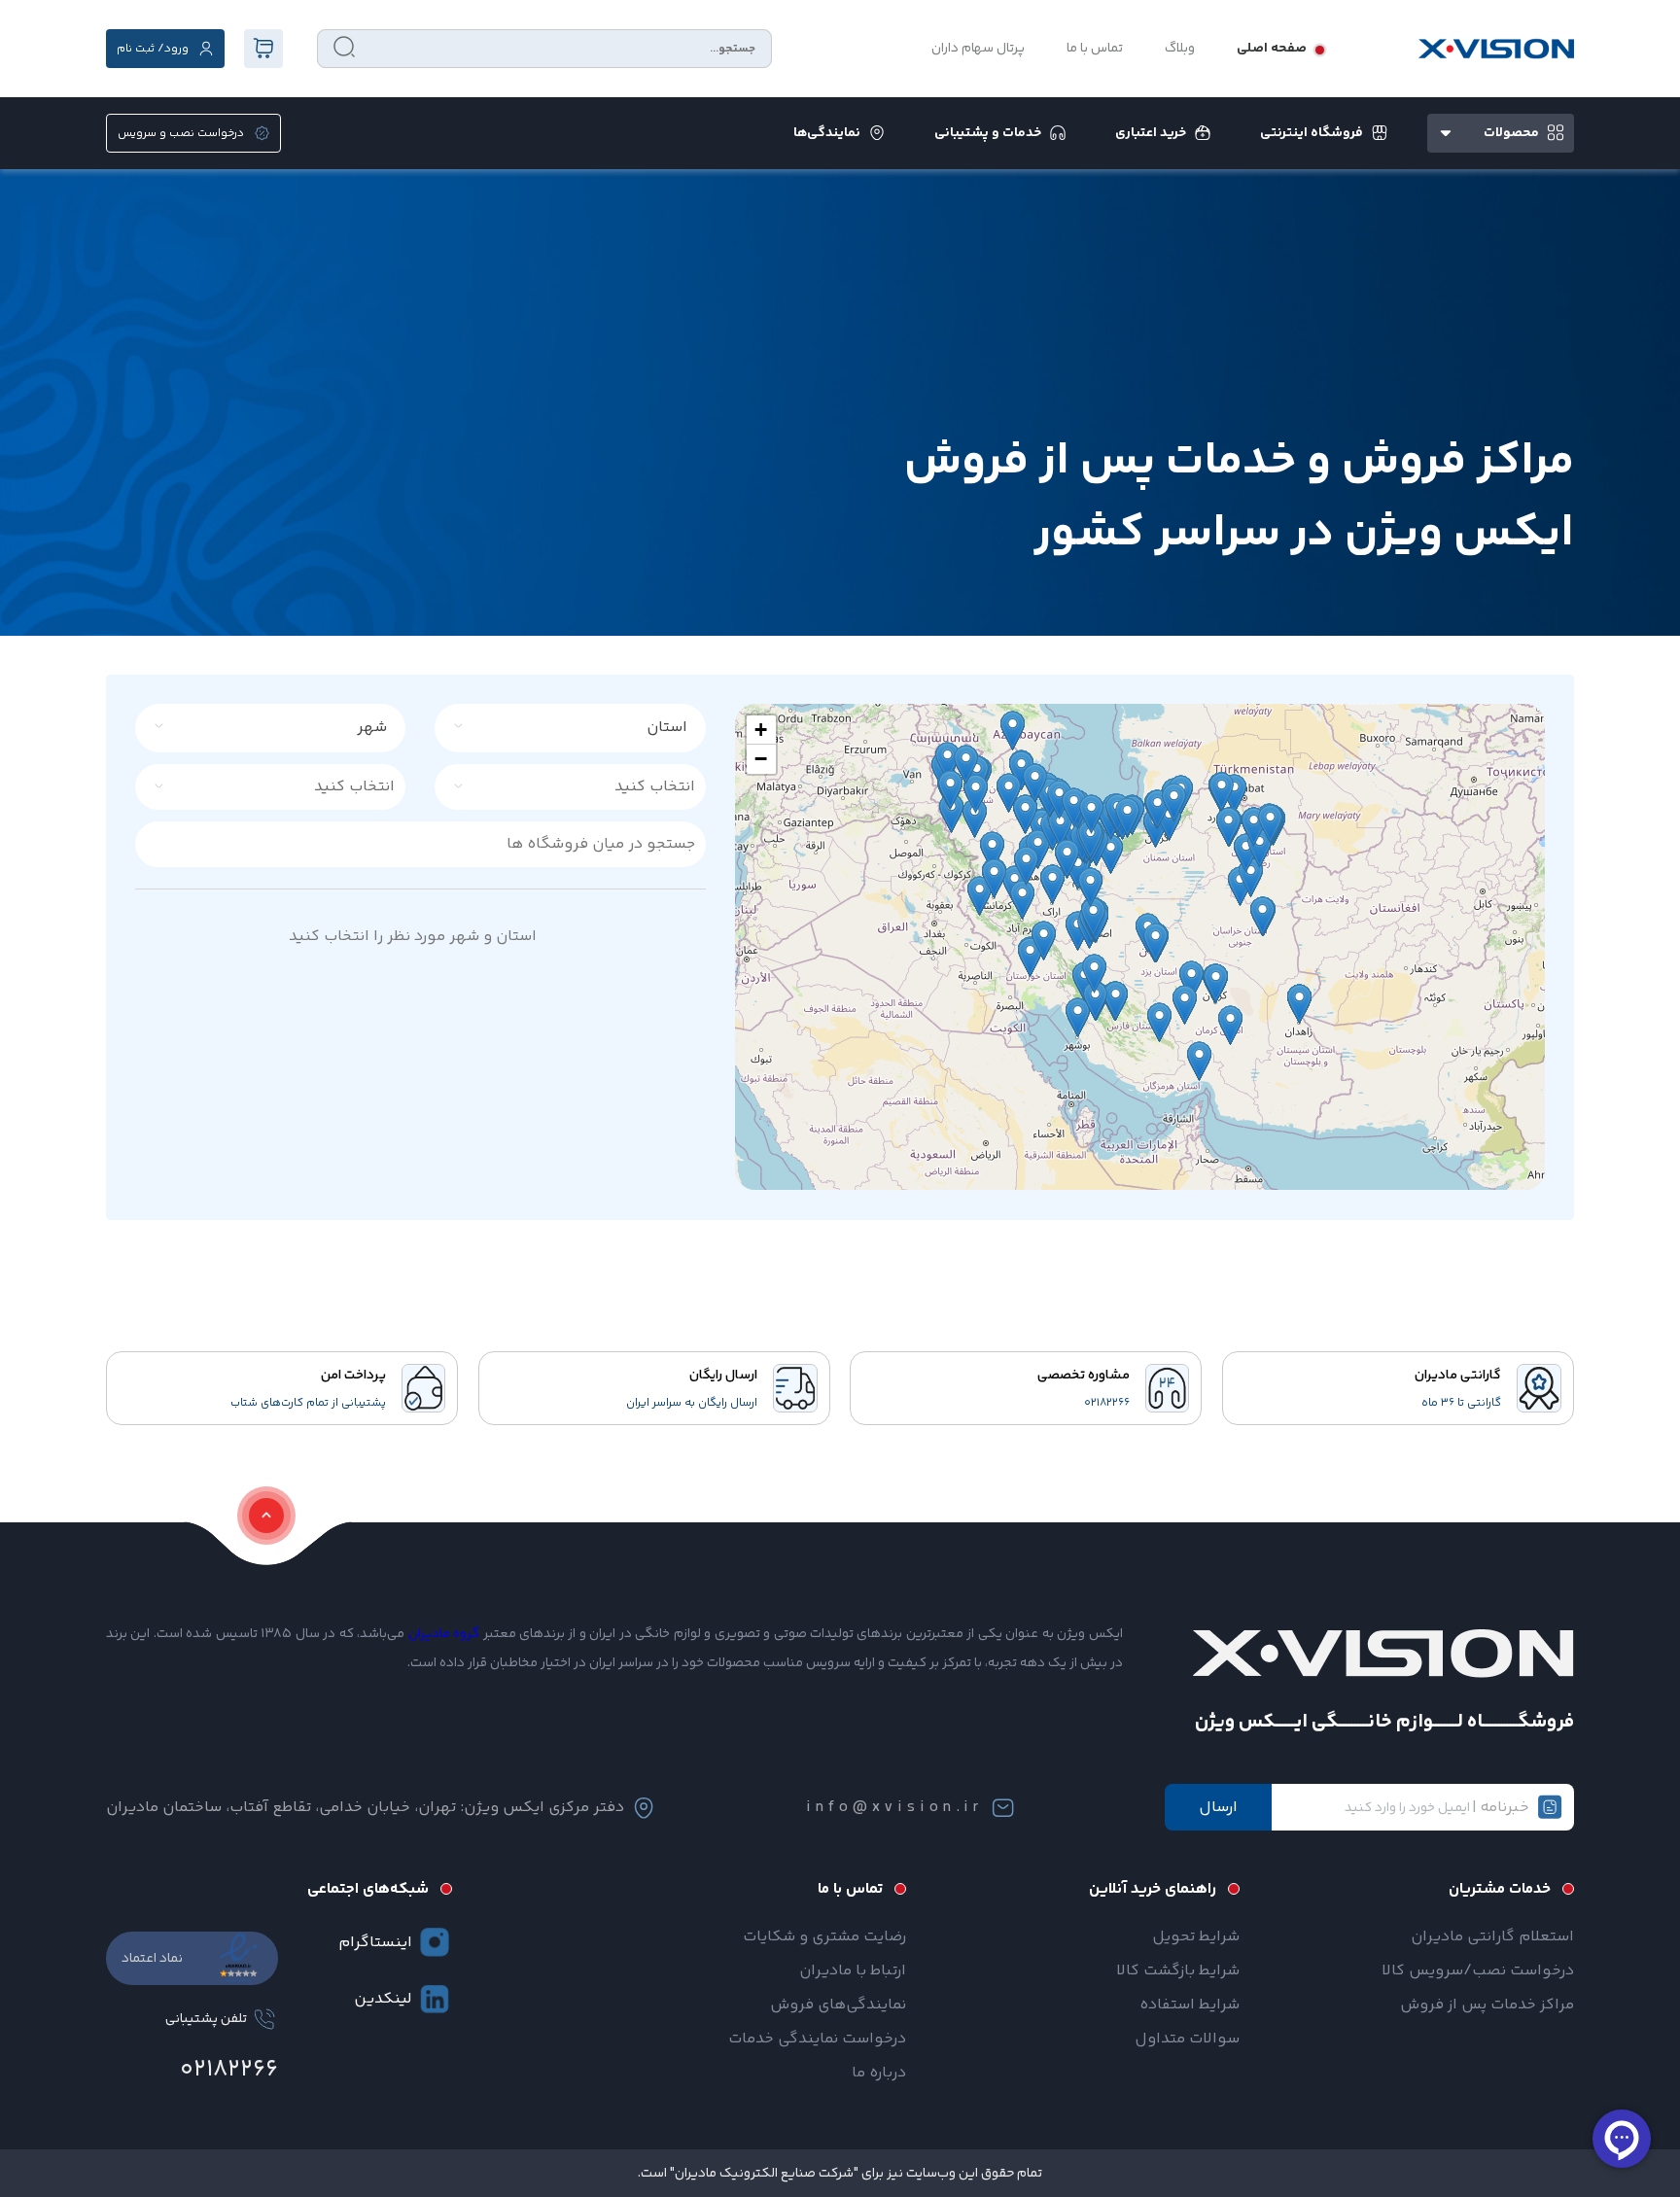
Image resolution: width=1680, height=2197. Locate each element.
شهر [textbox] (372, 728)
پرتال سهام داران (978, 49)
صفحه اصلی (1272, 49)
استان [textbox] (667, 728)
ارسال (1218, 1808)
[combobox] (581, 728)
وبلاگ (1180, 49)
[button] (761, 730)
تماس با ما (1095, 49)
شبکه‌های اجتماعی (368, 1889)
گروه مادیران (444, 1634)
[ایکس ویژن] (1496, 49)
